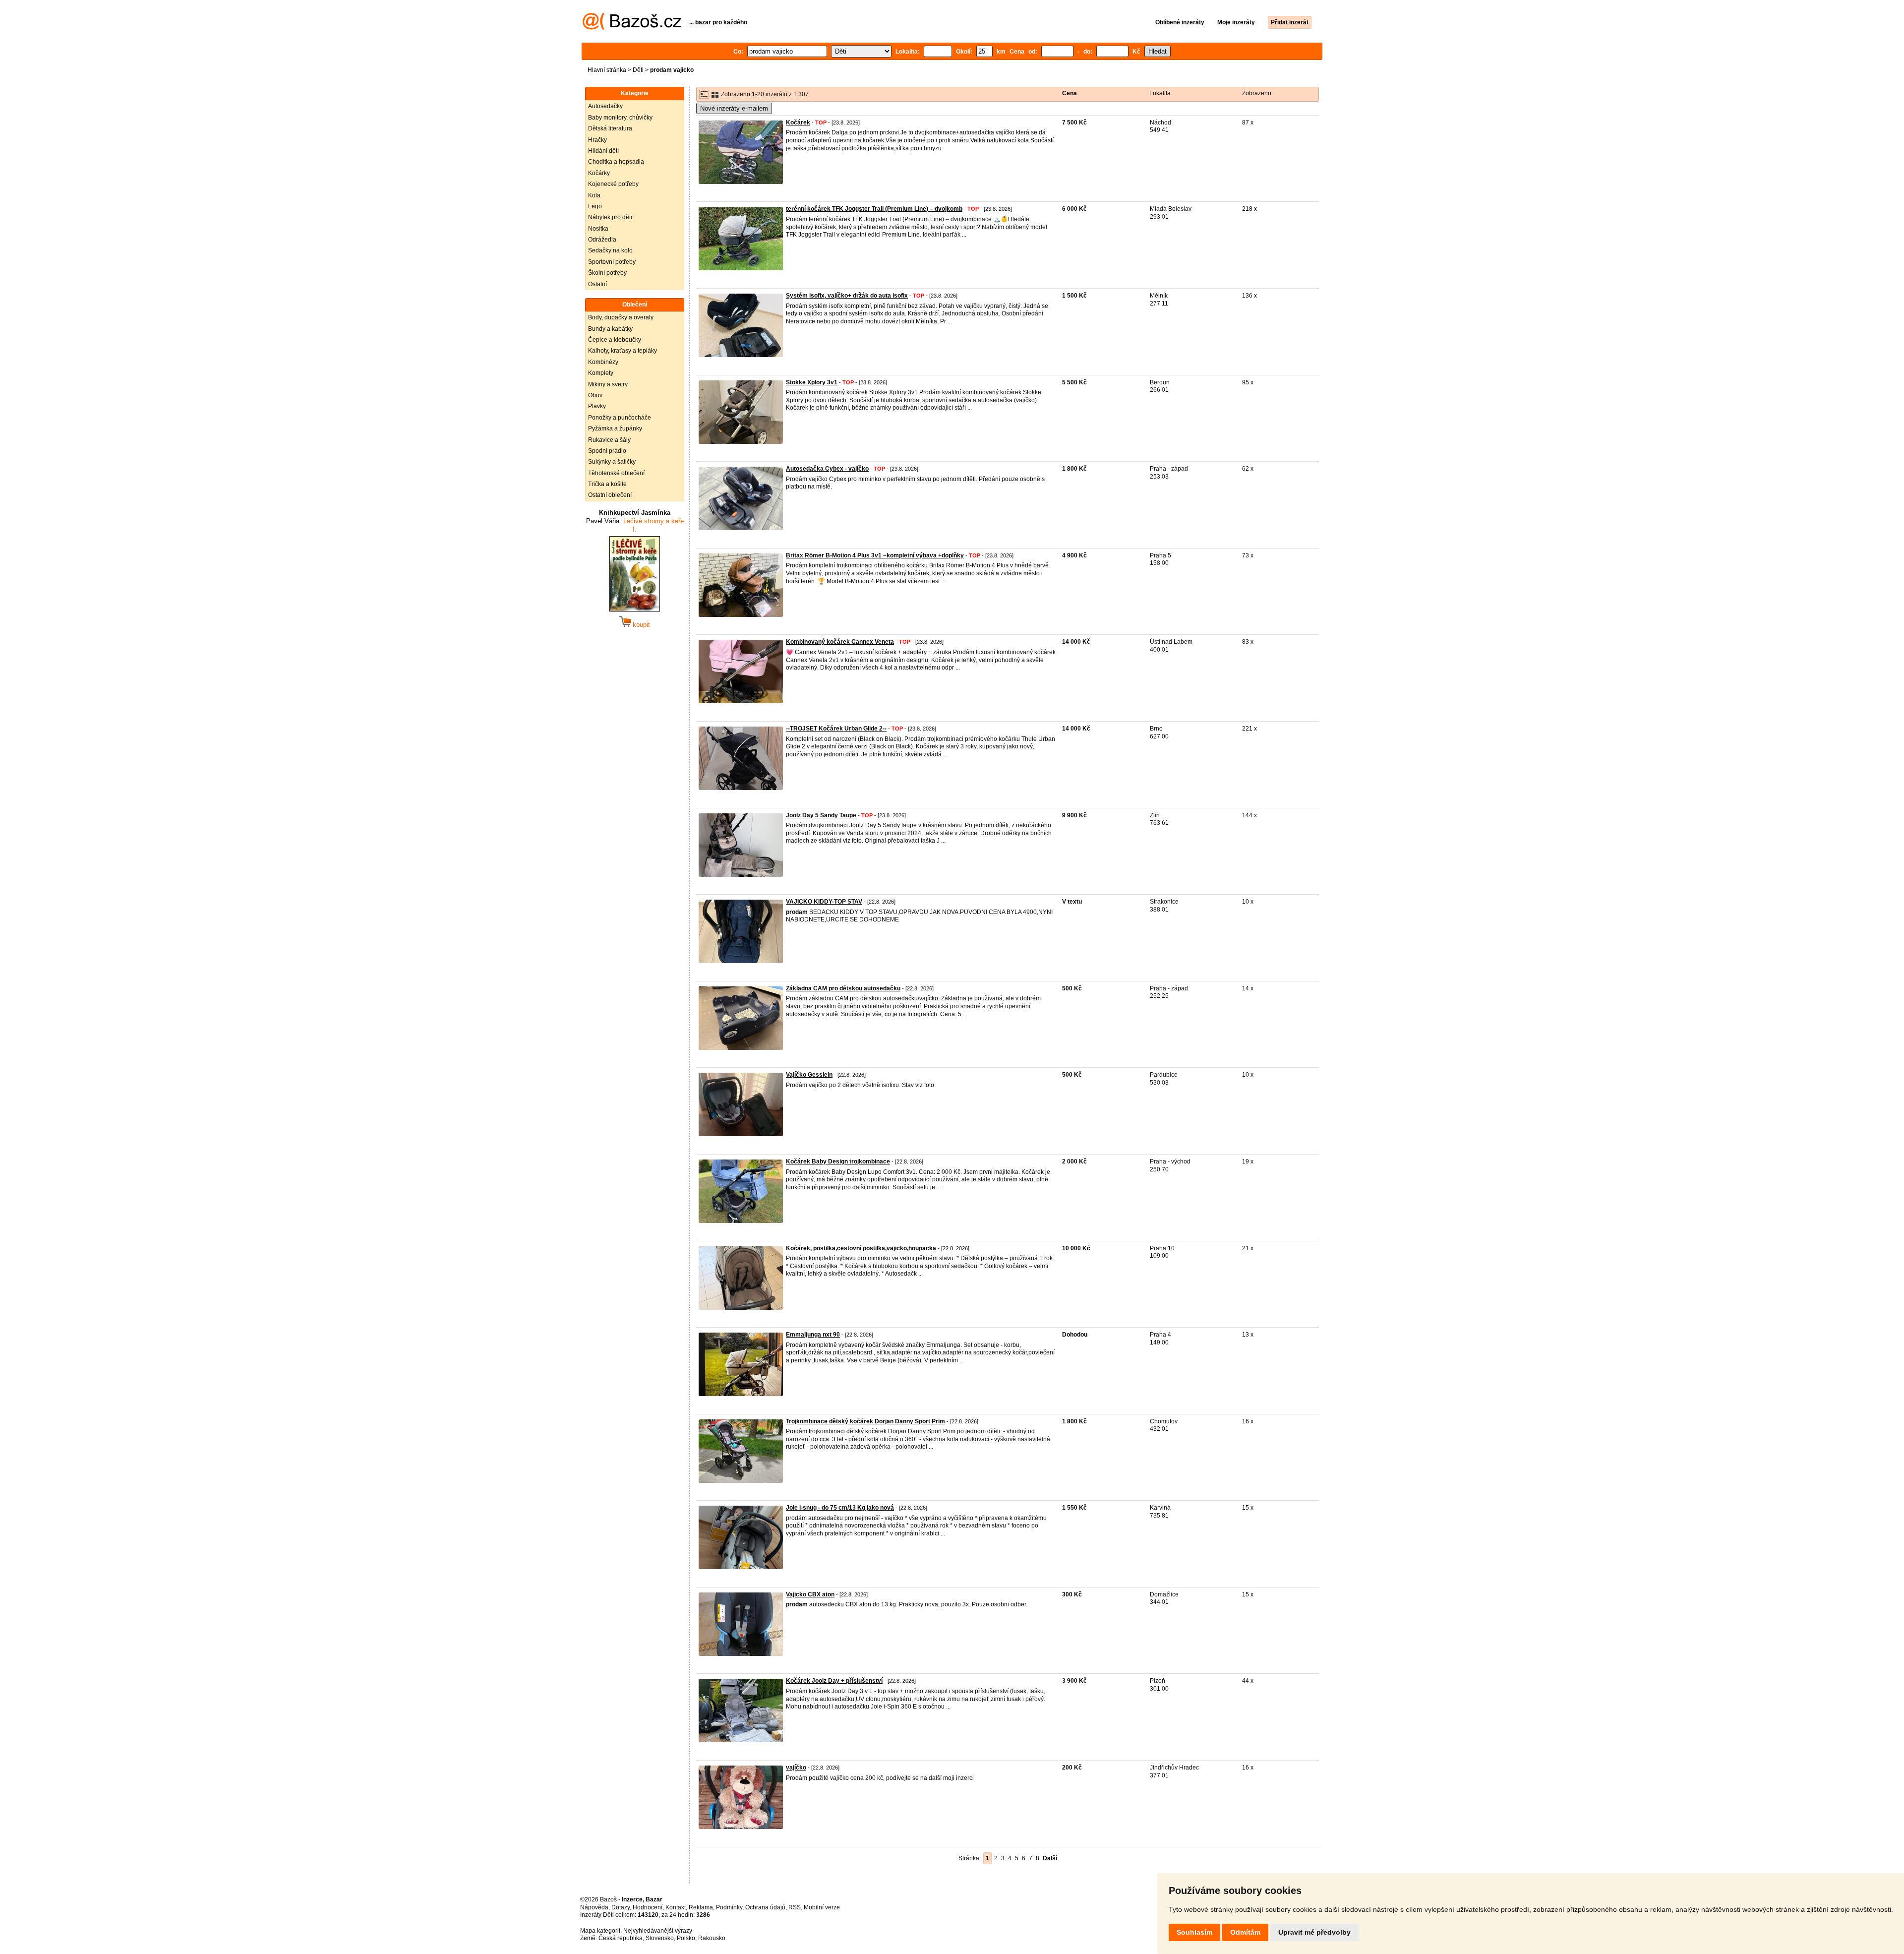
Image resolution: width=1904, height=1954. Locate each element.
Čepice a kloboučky (615, 340)
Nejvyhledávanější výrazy (658, 1931)
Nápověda (594, 1907)
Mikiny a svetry (608, 384)
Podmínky (729, 1907)
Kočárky (599, 173)
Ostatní (597, 284)
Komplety (601, 373)
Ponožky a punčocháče (620, 418)
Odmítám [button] (1245, 1932)
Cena (1070, 93)
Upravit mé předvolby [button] (1314, 1932)
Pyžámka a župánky (615, 428)
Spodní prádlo (607, 451)
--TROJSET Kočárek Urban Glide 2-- (836, 729)
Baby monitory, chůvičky (620, 118)
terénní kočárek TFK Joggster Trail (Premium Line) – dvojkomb (874, 209)
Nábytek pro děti (610, 217)
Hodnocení (648, 1907)
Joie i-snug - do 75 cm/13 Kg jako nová (840, 1508)
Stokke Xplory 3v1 (812, 382)
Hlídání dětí (603, 151)
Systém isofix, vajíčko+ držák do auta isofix (847, 296)
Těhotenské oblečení (616, 473)
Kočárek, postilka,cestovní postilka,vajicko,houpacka (861, 1248)
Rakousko (712, 1938)
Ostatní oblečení (610, 495)
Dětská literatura (610, 128)
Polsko (686, 1938)
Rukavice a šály (609, 440)
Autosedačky (605, 106)
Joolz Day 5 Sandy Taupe (821, 815)
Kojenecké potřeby (613, 184)
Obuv (595, 395)
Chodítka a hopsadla (616, 162)
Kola (594, 195)
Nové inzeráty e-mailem (734, 108)
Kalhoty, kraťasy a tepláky (623, 351)
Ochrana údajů (765, 1907)
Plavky (597, 406)
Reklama (701, 1907)
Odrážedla (602, 240)
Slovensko (660, 1938)
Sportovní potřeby (612, 262)
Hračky (597, 140)
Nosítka (598, 229)
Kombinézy (603, 362)
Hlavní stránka (607, 70)
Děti (638, 70)
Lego (595, 206)
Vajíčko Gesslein (809, 1075)
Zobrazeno (1257, 93)
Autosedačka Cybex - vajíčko (827, 469)
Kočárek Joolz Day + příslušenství (834, 1681)
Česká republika (621, 1938)
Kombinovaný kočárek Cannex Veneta (840, 642)
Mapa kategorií (600, 1931)
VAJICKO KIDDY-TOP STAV (824, 902)
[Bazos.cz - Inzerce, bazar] (632, 28)
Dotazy (621, 1907)
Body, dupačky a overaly (621, 317)
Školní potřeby (607, 273)
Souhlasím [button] (1194, 1932)
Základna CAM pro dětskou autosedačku (843, 988)
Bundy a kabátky (610, 329)
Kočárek (798, 122)
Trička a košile (607, 484)
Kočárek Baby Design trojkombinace (838, 1161)
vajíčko (796, 1768)
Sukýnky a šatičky (612, 462)
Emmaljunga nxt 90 (813, 1335)
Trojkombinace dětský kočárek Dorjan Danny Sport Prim (865, 1421)
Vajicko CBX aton (810, 1594)
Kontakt (676, 1907)
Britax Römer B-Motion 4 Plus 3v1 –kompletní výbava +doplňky (875, 555)
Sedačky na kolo (610, 250)
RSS (795, 1907)
